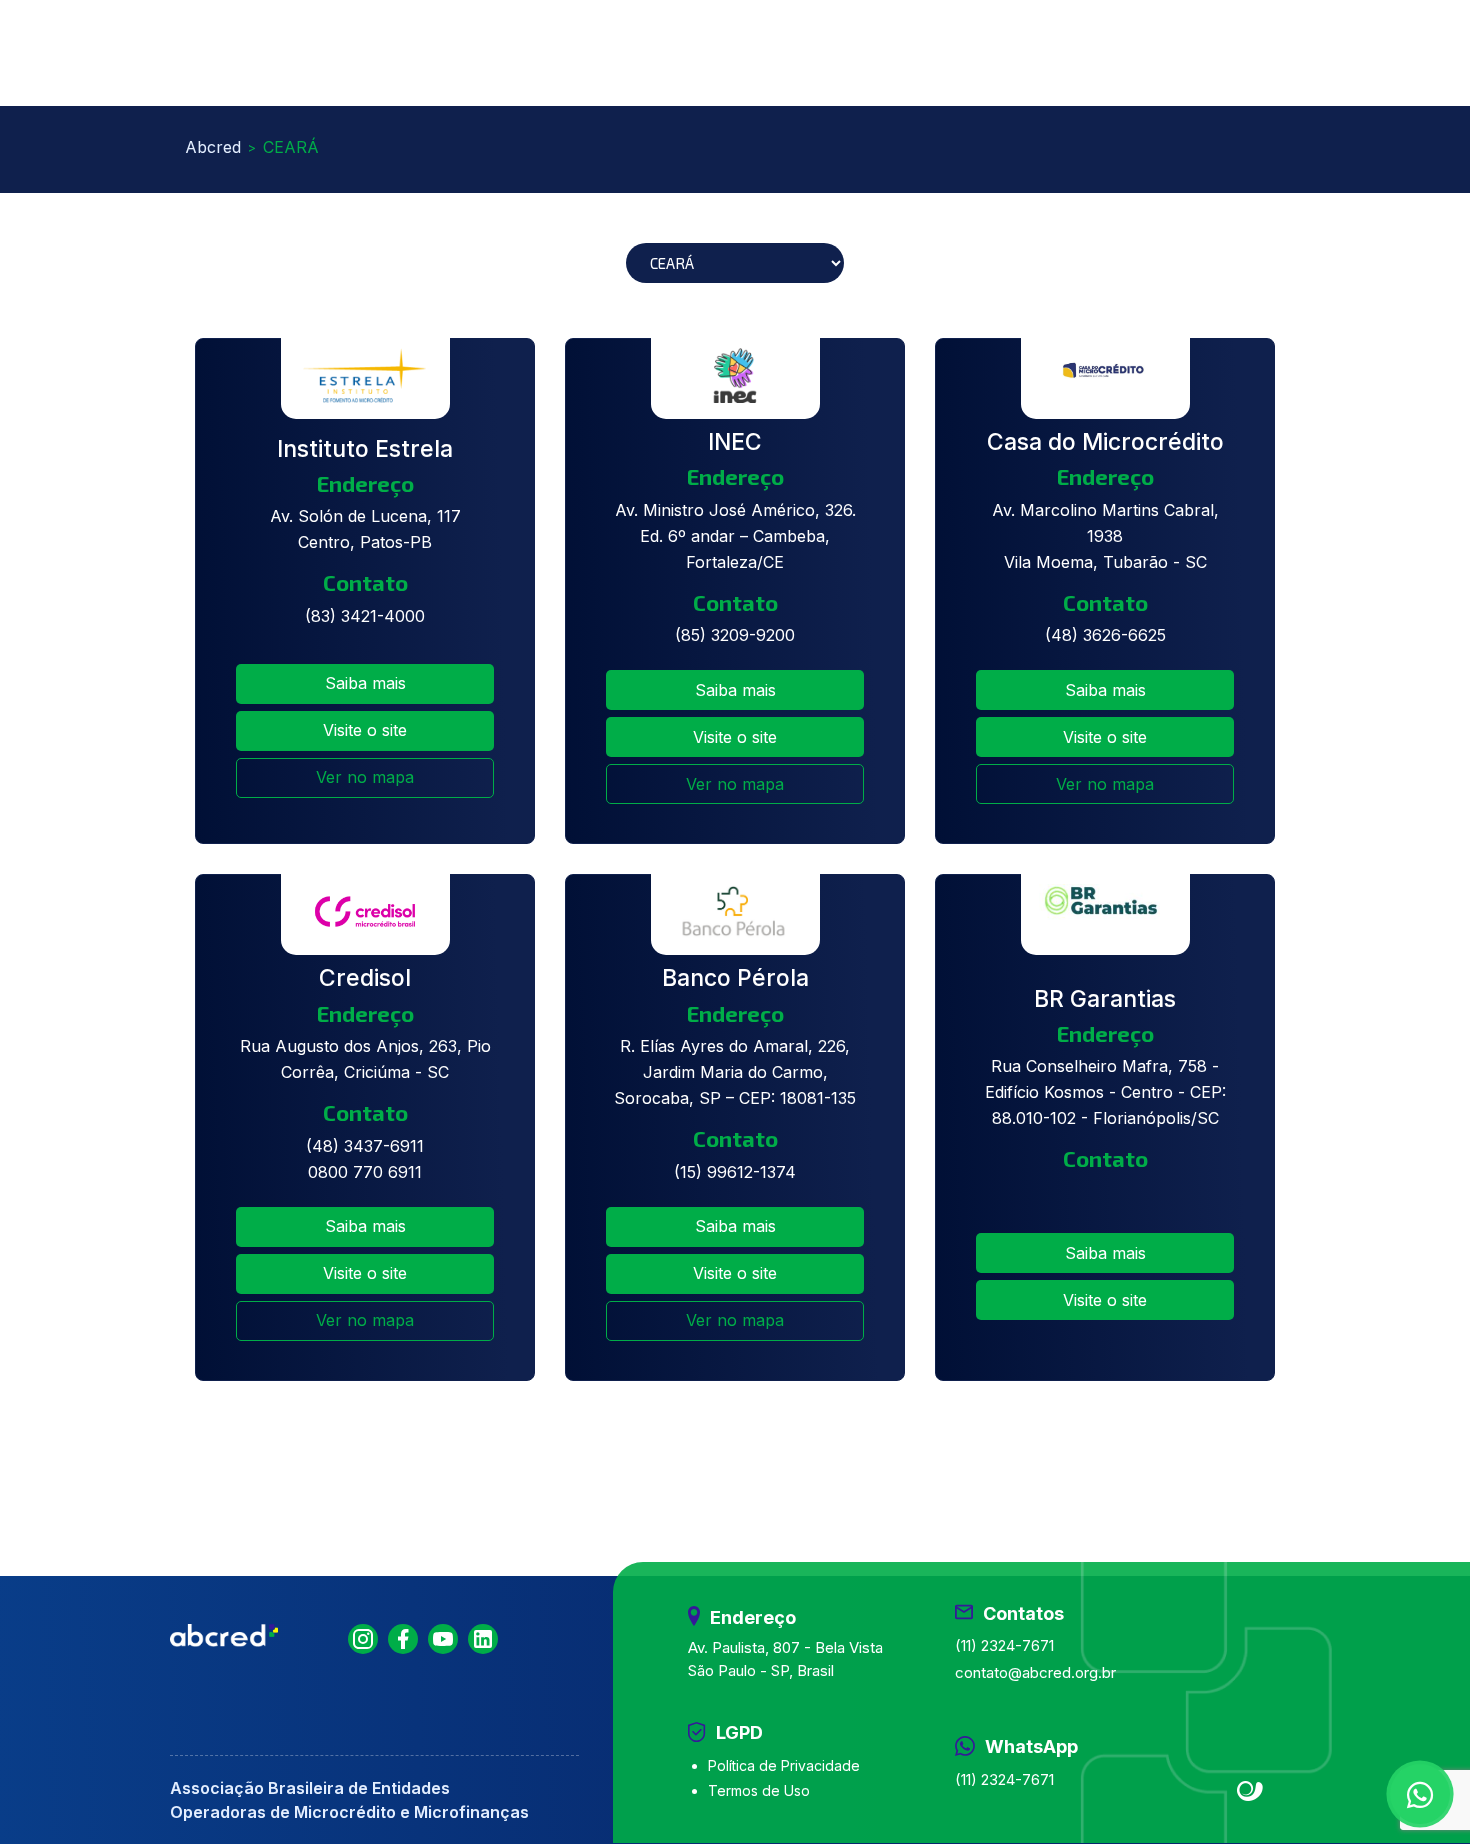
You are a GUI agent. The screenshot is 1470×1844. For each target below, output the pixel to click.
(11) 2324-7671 (1004, 1645)
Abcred (213, 147)
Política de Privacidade (784, 1765)
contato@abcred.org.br (1035, 1672)
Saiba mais (365, 683)
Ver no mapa (365, 777)
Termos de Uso (759, 1790)
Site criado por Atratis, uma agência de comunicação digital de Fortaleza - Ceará (1250, 1792)
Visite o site (365, 730)
